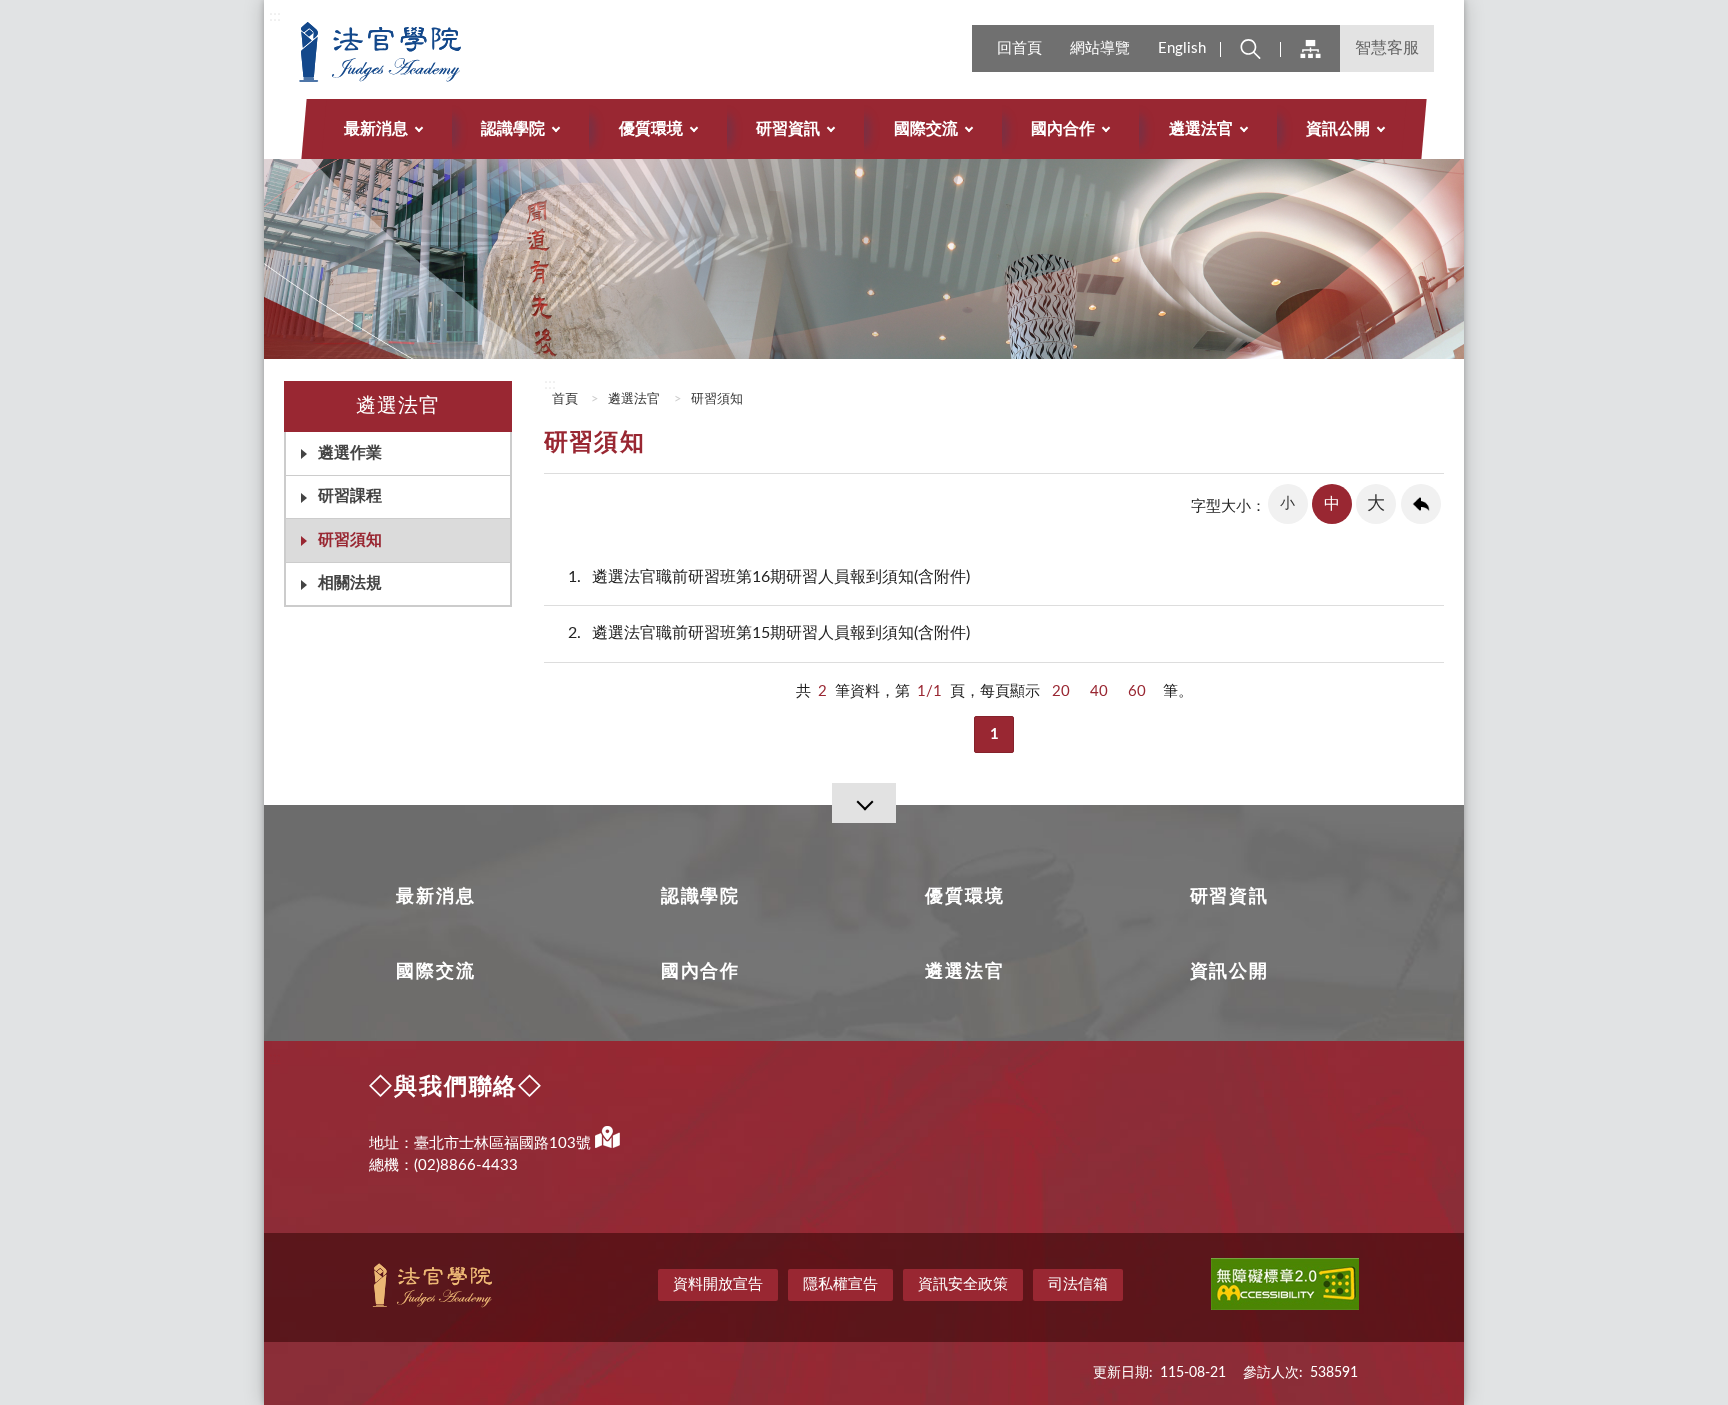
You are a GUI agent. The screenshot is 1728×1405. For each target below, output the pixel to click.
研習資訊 (1229, 897)
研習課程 (350, 496)
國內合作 (700, 972)
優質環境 (964, 897)
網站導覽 (1100, 48)
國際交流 (435, 972)
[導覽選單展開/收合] (864, 803)
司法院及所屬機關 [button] (1310, 48)
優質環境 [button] (651, 129)
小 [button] (1287, 503)
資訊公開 (1229, 972)
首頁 (563, 399)
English (1182, 48)
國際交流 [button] (926, 129)
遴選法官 (634, 399)
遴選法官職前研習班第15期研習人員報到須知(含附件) (769, 633)
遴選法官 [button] (1201, 129)
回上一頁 (1421, 504)
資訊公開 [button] (1338, 129)
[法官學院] (430, 52)
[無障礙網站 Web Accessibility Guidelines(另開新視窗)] (1285, 1287)
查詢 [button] (1250, 48)
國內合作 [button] (1063, 129)
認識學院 (700, 897)
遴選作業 (350, 453)
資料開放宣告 (718, 1284)
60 (1137, 691)
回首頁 (1019, 48)
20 (1061, 691)
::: (275, 16)
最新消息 (435, 897)
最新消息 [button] (376, 129)
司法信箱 (1078, 1284)
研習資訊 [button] (788, 129)
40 (1099, 691)
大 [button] (1376, 504)
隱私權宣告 (840, 1284)
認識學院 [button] (513, 129)
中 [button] (1332, 504)
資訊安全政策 (963, 1284)
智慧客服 (1387, 48)
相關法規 (350, 583)
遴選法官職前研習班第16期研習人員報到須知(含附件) (769, 577)
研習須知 (350, 540)
